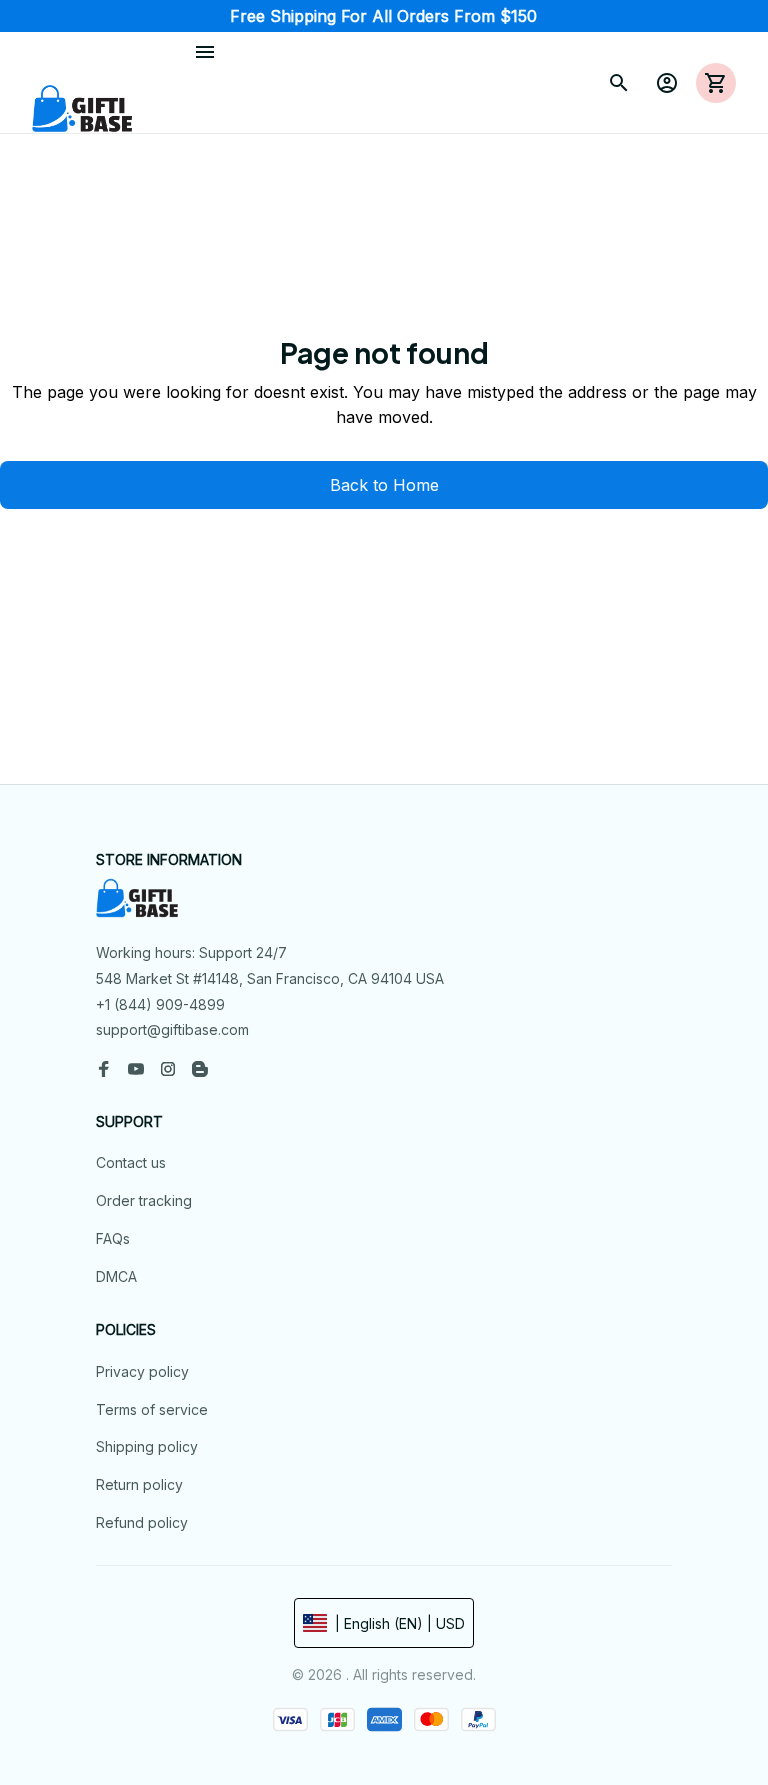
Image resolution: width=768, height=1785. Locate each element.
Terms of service (152, 1409)
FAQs (113, 1238)
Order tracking (144, 1200)
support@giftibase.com (172, 1029)
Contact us (131, 1162)
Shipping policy (147, 1446)
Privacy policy (142, 1371)
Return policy (139, 1484)
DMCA (116, 1276)
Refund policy (142, 1522)
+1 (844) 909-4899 (160, 1004)
